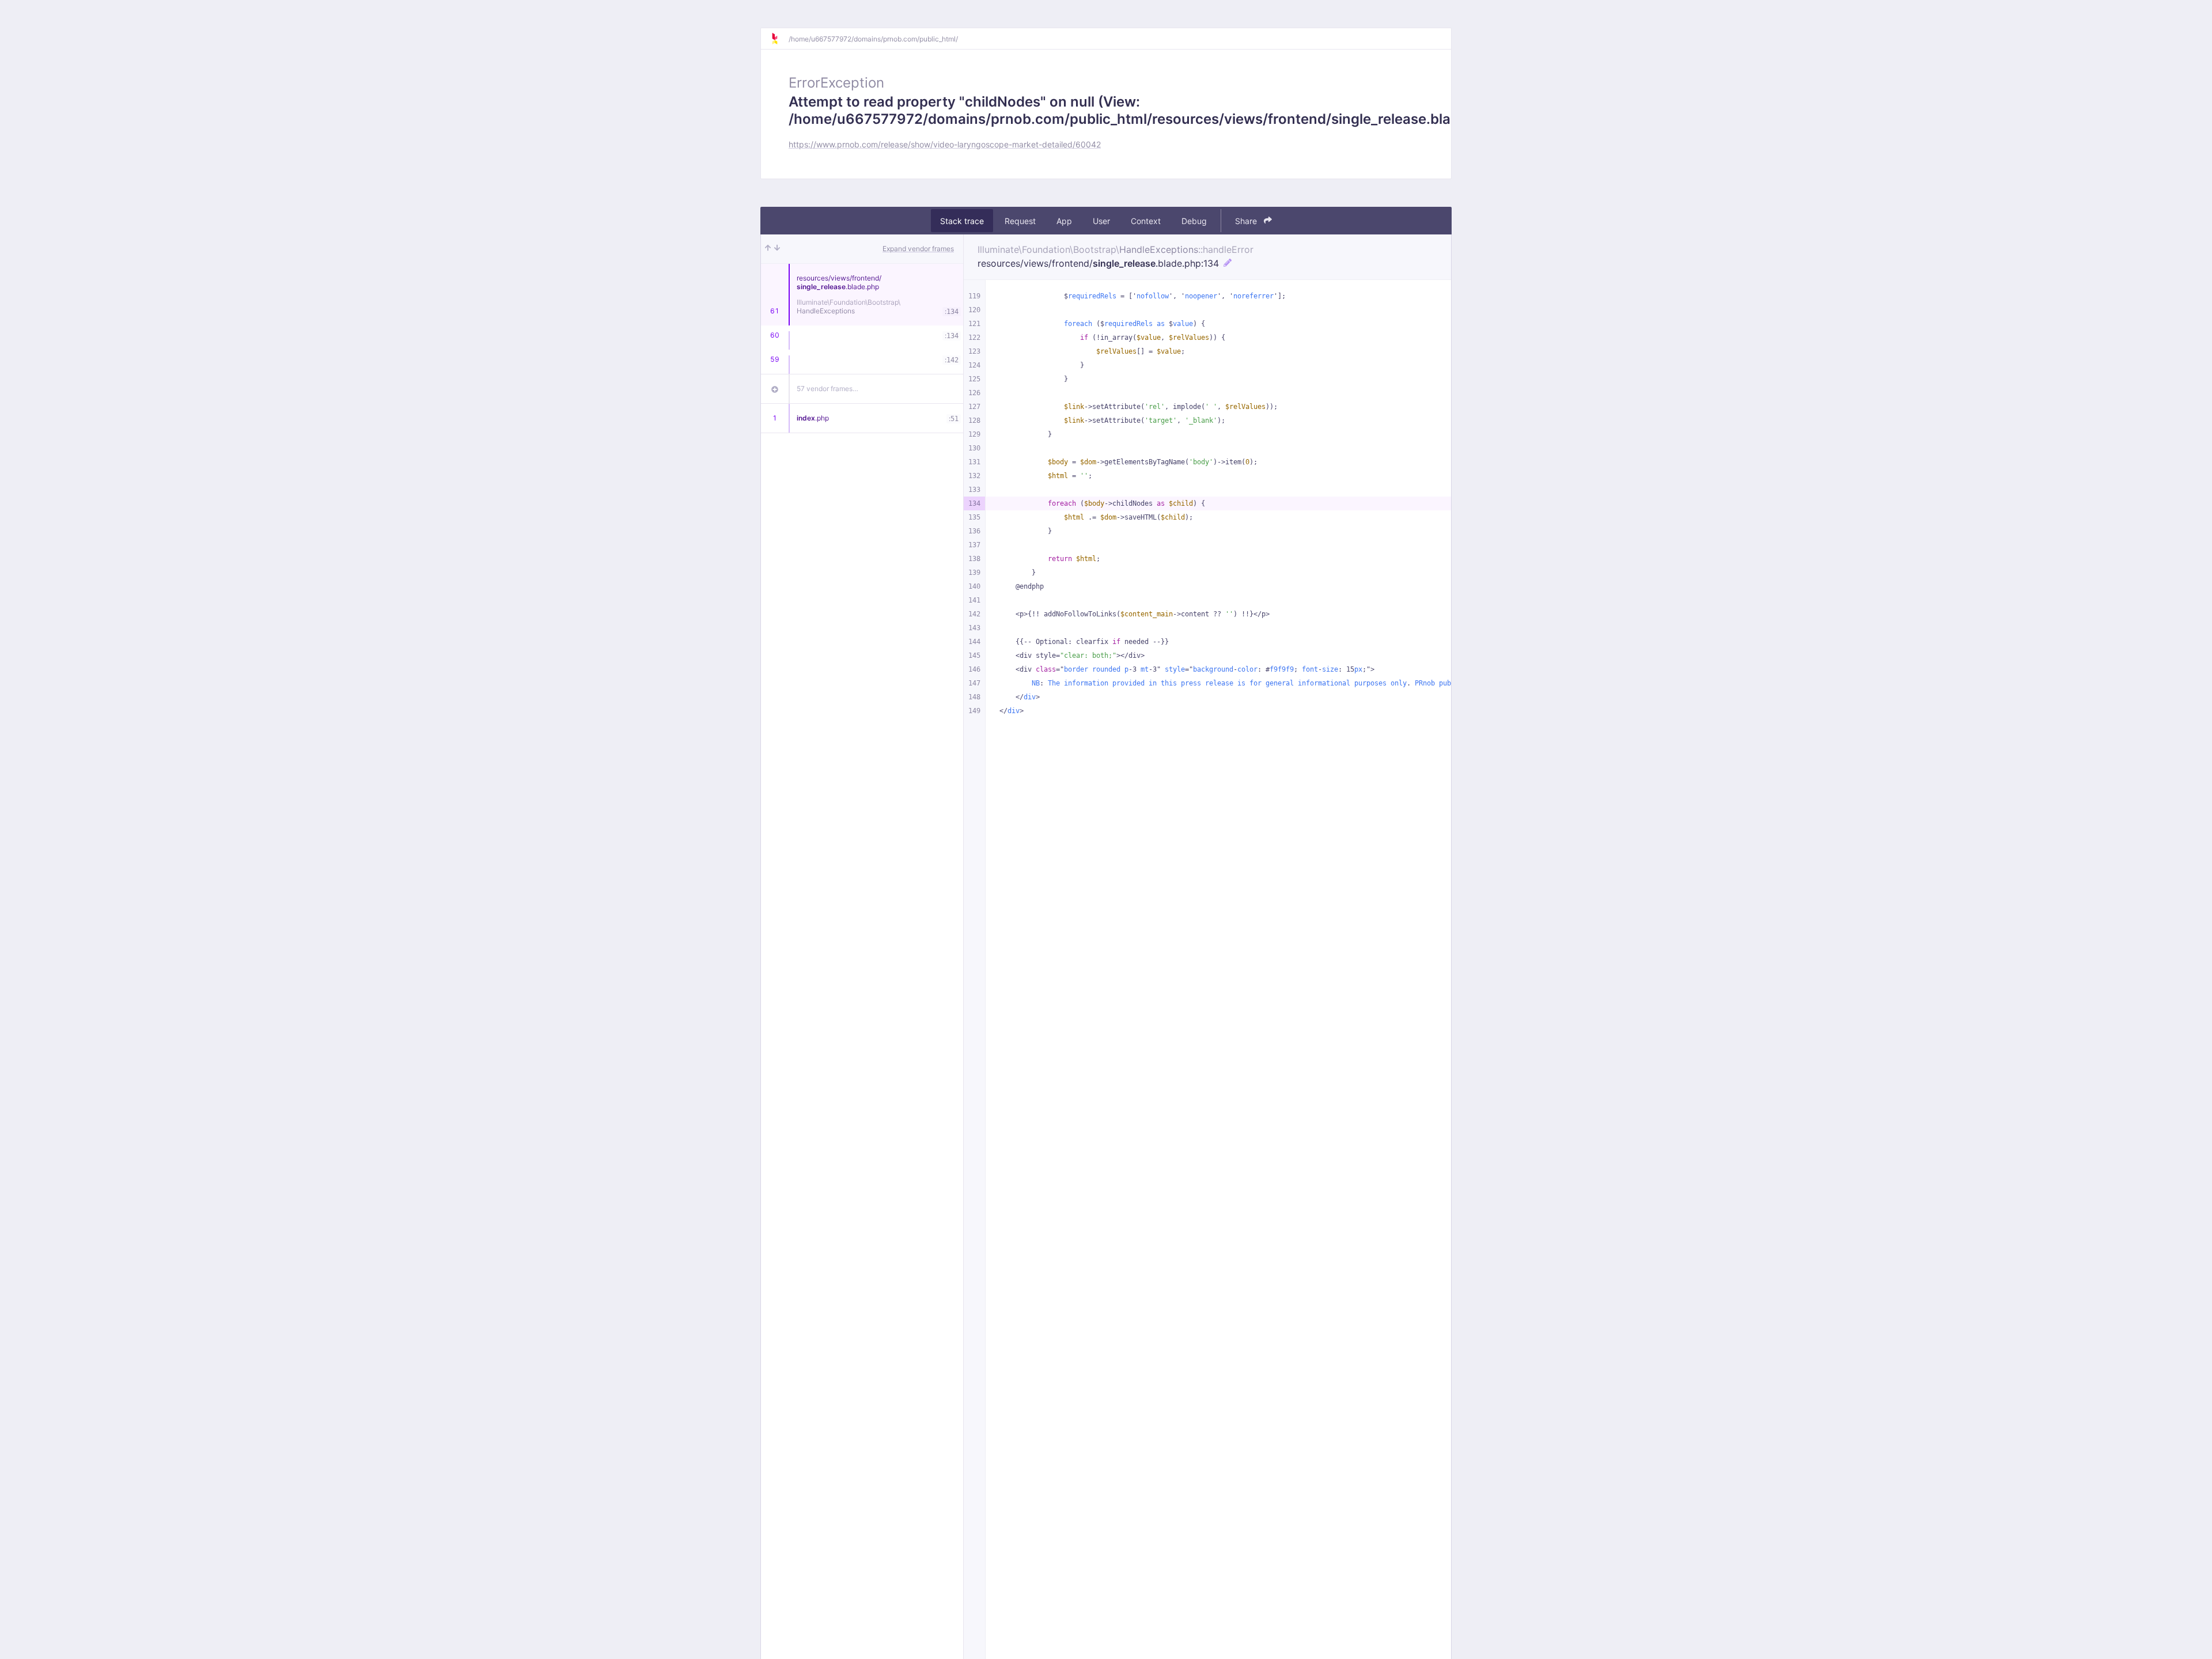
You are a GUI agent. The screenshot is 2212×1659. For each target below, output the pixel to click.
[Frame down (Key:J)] (777, 249)
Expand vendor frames (918, 249)
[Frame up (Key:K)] (768, 249)
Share (1247, 221)
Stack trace (962, 221)
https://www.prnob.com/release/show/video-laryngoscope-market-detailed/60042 (945, 144)
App (1064, 221)
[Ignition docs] (779, 39)
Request (1020, 221)
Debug (1194, 221)
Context (1146, 221)
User (1101, 221)
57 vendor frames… (827, 389)
